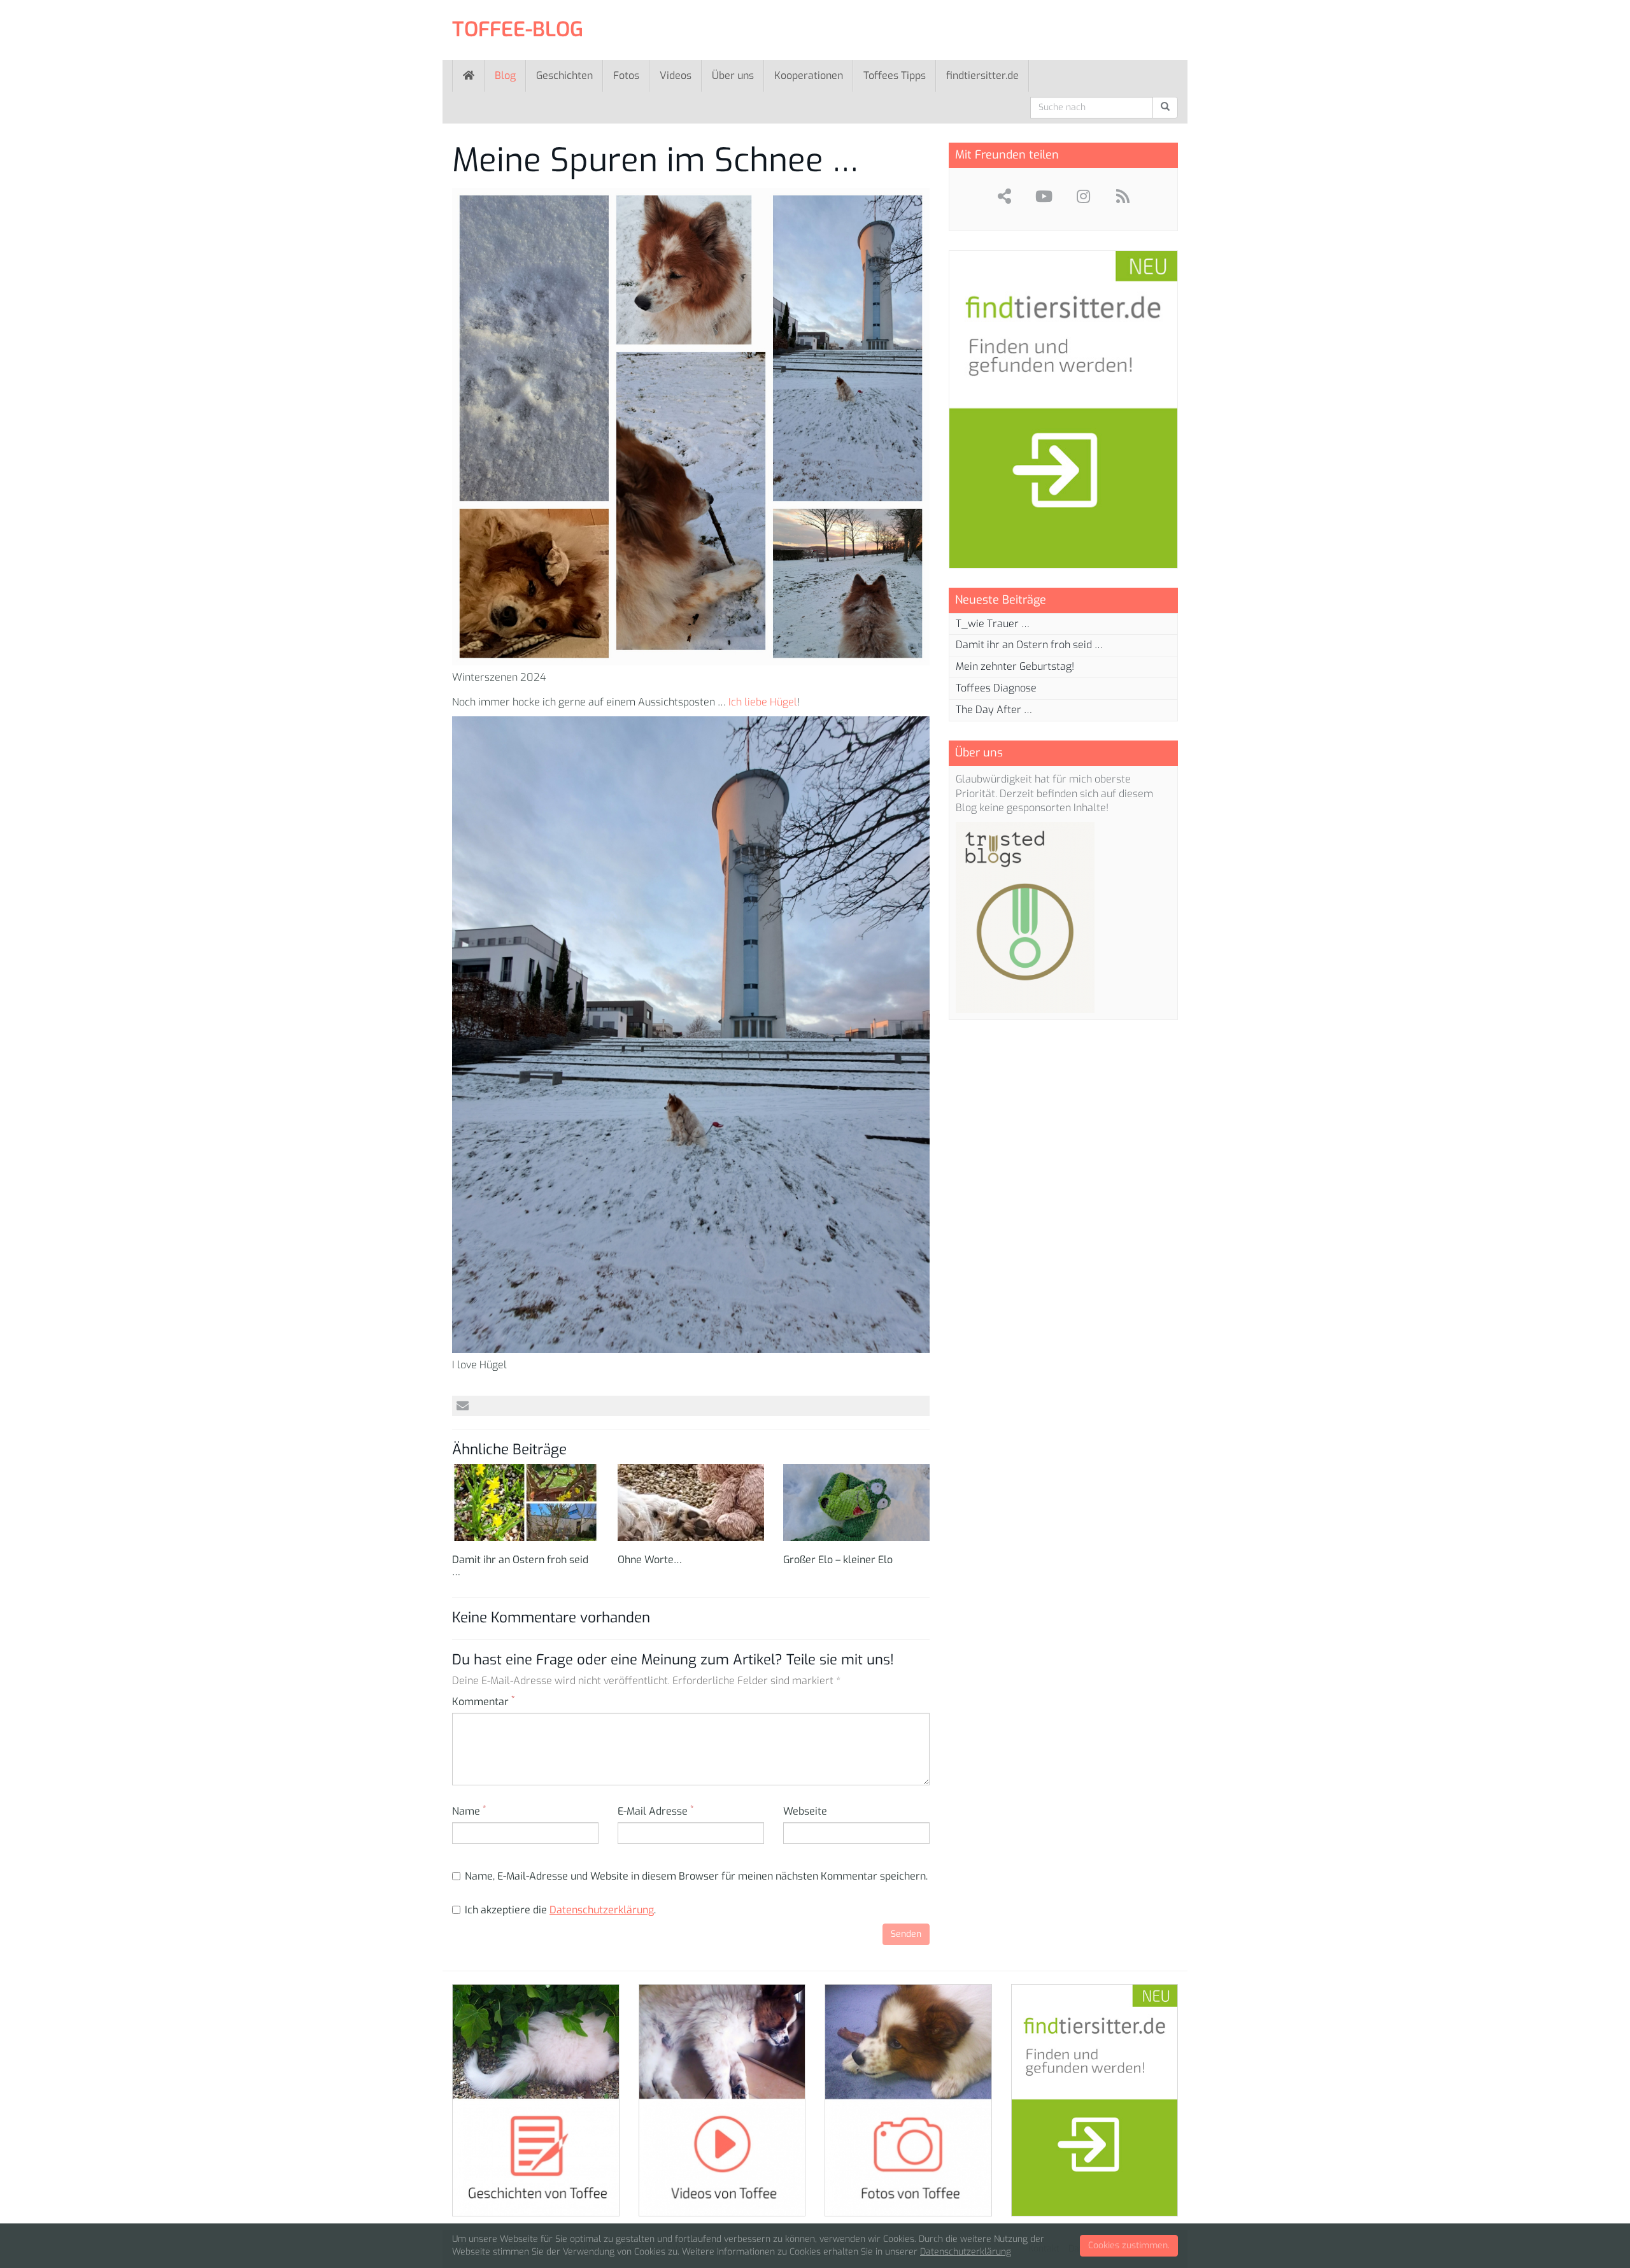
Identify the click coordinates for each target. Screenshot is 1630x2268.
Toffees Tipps (895, 75)
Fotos (626, 75)
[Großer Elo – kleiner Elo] (856, 1502)
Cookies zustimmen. (1129, 2245)
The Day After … (994, 710)
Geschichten (564, 75)
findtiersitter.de (982, 75)
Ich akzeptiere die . (560, 1910)
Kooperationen (809, 75)
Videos (676, 75)
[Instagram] (1083, 196)
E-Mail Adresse (656, 1811)
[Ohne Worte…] (691, 1502)
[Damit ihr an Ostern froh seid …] (525, 1502)
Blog (505, 75)
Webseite (805, 1811)
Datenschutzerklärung (602, 1910)
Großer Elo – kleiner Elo (838, 1560)
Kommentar (483, 1702)
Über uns (733, 75)
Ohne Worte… (650, 1560)
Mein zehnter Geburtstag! (1015, 666)
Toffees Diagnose (996, 688)
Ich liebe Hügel (762, 702)
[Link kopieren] (1004, 196)
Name (469, 1811)
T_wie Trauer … (993, 624)
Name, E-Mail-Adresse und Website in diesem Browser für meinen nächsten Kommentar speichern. (696, 1876)
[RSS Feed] (1123, 196)
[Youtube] (1044, 196)
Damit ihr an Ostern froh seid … (520, 1566)
